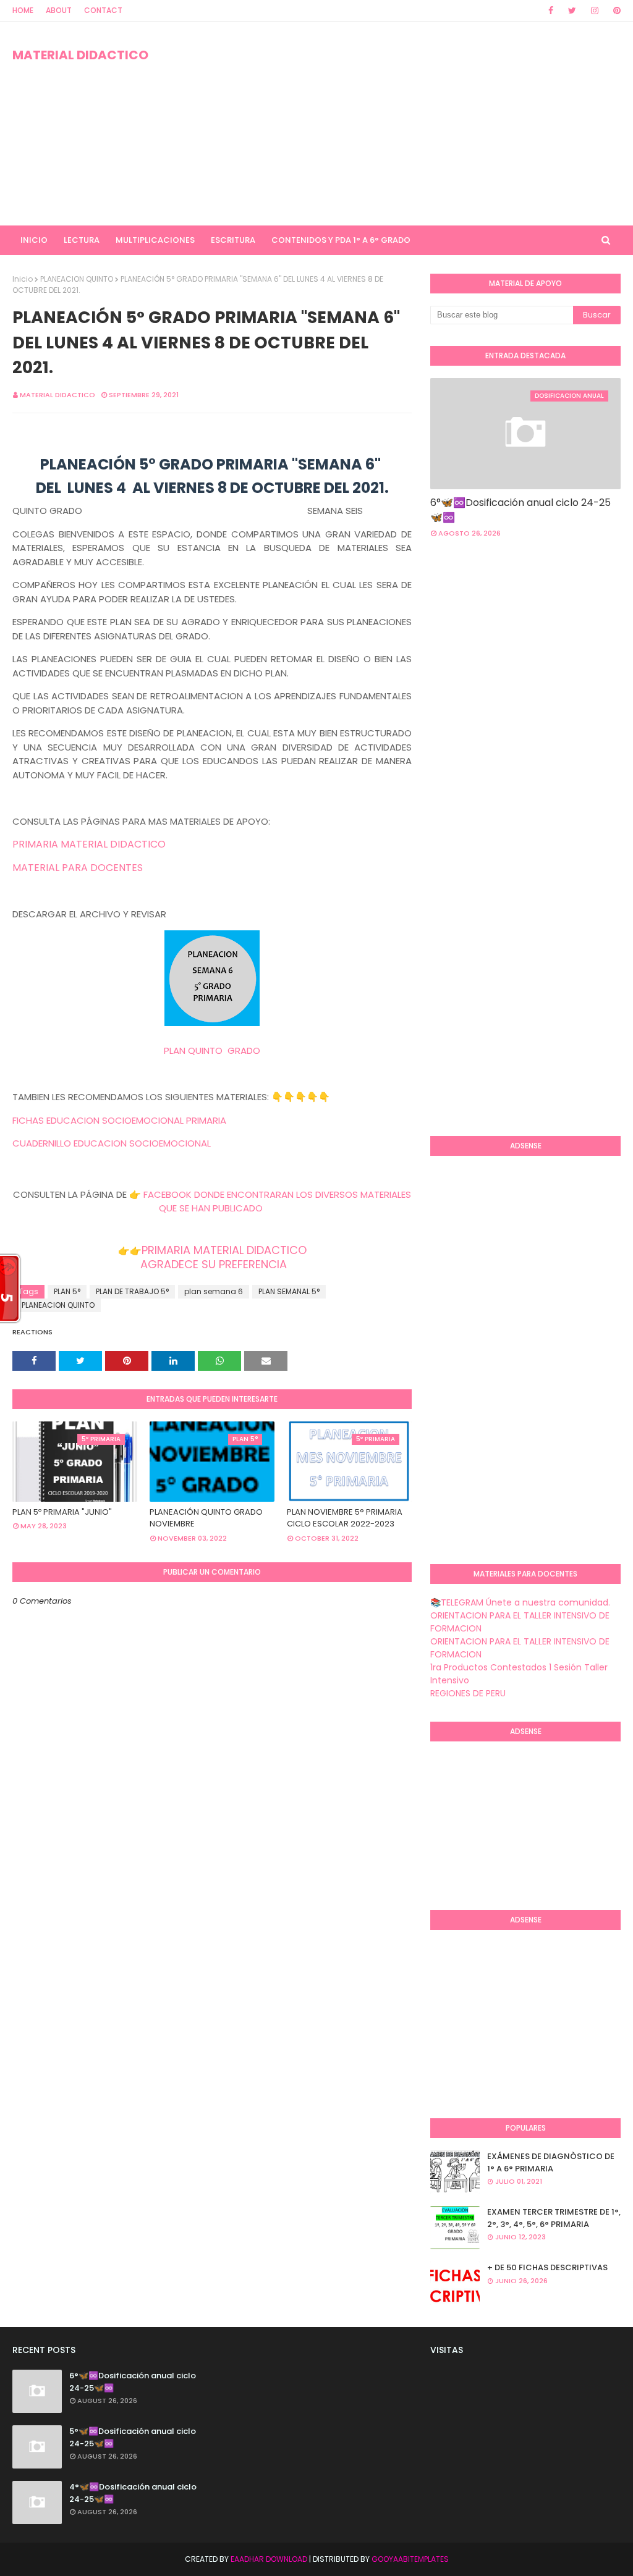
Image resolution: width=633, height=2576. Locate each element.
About (59, 10)
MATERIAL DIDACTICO (80, 55)
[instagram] (595, 11)
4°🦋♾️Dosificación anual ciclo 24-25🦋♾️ (133, 2493)
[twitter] (572, 11)
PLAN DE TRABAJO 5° (132, 1291)
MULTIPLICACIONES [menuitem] (155, 240)
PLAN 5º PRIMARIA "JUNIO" (62, 1512)
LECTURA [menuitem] (82, 240)
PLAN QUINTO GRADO (212, 1050)
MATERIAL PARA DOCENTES (78, 868)
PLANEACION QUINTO (77, 279)
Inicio (23, 279)
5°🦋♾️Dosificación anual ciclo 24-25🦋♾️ (133, 2437)
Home (23, 10)
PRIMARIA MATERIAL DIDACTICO (89, 844)
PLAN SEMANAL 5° (289, 1291)
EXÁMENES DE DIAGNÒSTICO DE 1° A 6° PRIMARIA (551, 2162)
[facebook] (551, 11)
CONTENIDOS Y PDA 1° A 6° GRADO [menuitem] (341, 240)
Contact (103, 10)
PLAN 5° (67, 1291)
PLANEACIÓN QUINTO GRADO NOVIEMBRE (206, 1518)
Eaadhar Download (269, 2559)
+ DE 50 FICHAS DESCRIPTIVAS (547, 2267)
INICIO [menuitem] (34, 240)
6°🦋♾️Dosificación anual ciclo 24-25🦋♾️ (520, 510)
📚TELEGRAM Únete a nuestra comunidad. (520, 1602)
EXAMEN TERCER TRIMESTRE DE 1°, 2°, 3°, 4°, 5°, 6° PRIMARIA (554, 2218)
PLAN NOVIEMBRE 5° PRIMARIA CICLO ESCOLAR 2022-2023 (345, 1518)
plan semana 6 (214, 1291)
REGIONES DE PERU (468, 1693)
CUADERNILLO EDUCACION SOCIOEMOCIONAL (112, 1143)
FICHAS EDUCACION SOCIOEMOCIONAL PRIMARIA (119, 1120)
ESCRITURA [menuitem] (233, 240)
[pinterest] (615, 11)
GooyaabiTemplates (410, 2559)
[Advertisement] (408, 124)
